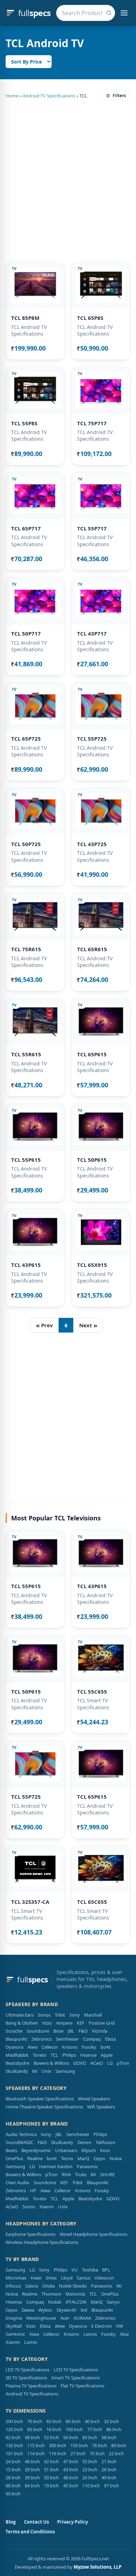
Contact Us (36, 2522)
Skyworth (66, 2310)
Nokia (116, 2158)
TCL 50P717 (26, 633)
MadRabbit (17, 2055)
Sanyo (113, 2302)
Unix (46, 2071)
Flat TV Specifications (82, 2386)
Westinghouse (41, 2318)
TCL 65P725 (26, 739)
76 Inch (100, 2445)
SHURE (107, 2174)
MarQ (83, 2158)
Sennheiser (67, 2039)
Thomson (51, 2294)
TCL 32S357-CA (30, 1902)
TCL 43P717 (92, 633)
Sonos (44, 2015)
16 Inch (54, 2429)
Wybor (45, 2310)
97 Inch (111, 2486)
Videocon (104, 2278)
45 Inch (71, 2486)
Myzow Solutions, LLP (97, 2567)
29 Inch (32, 2469)
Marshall (93, 2015)
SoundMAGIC (20, 2142)
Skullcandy (17, 2071)
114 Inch (36, 2453)
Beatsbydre (17, 2063)
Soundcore (38, 2031)
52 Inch (51, 2437)
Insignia (14, 2318)
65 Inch (54, 2421)
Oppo (99, 2158)
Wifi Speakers (101, 2107)
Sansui (84, 2278)
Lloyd (67, 2278)
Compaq (92, 2039)
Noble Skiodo (73, 2286)
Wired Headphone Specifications (93, 2234)
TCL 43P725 (92, 844)
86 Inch (114, 2429)
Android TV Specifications (49, 96)
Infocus (13, 2286)
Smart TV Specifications (75, 2378)
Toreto (40, 2055)
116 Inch (58, 2453)
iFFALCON (76, 2302)
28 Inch (13, 2478)
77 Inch (95, 2429)
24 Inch (13, 2461)
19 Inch (51, 2486)
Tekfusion (105, 2142)
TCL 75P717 (92, 423)
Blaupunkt (16, 2039)
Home (12, 96)
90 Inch (13, 2494)
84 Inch (32, 2486)
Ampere (64, 2023)
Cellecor (50, 2047)
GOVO (80, 2063)
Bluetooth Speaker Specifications (40, 2099)
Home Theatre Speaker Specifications (44, 2107)
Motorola (75, 2294)
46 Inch (32, 2461)
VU (75, 2270)
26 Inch (109, 2469)
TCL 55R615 (26, 1054)
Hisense (88, 2055)
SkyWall (14, 2326)
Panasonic (87, 2166)
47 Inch (71, 2461)
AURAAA (82, 2318)
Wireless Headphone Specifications (42, 2242)
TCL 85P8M (25, 318)
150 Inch (79, 2445)
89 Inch (119, 2445)
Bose (58, 2031)
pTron (123, 2063)
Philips (69, 2055)
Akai (124, 2334)
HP (33, 2190)
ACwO (97, 2063)
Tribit (60, 2015)
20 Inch (90, 2478)
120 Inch (14, 2429)
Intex (51, 2278)
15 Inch (13, 2469)
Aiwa (32, 2047)
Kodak (55, 2302)
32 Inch (111, 2421)
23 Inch (90, 2469)
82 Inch (13, 2437)
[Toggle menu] (124, 13)
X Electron (101, 2326)
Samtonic (15, 2334)
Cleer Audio (17, 2182)
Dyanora (14, 2047)
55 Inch (90, 2461)
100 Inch (74, 2429)
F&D (83, 2031)
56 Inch (71, 2437)
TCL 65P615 (92, 1054)
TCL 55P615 (26, 1160)
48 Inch (71, 2478)
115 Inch (36, 2445)
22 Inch (116, 2453)
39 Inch (32, 2478)
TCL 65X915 (92, 1265)
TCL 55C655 (92, 1691)
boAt (105, 2047)
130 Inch (14, 2445)
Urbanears (66, 2150)
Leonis (90, 2334)
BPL (106, 2270)
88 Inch (13, 2486)
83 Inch (90, 2437)
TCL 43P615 (26, 1265)
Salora (32, 2286)
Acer (65, 2318)
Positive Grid (102, 2023)
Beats (11, 2150)
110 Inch (91, 2486)
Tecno (67, 2158)
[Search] (109, 13)
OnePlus (14, 2158)
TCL (54, 2055)
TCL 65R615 (92, 949)
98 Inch (32, 2437)
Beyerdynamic (36, 2150)
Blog (11, 2522)
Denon (84, 2142)
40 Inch (92, 2421)
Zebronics (41, 2039)
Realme (35, 2158)
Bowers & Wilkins (51, 2063)
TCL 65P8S (90, 318)
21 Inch (109, 2461)
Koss (105, 2150)
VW (120, 2326)
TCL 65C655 (92, 1902)
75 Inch (97, 2453)
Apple (107, 2055)
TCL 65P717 (26, 528)
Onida (48, 2286)
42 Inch (51, 2461)
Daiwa (28, 2310)
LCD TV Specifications (76, 2370)
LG (110, 2063)
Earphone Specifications (31, 2234)
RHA (66, 2174)
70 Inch (35, 2421)
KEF (81, 2023)
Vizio (47, 2023)
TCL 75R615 (26, 949)
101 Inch (14, 2453)
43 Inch (71, 2469)
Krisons (70, 2047)
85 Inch (35, 2429)
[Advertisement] (68, 180)
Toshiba (90, 2270)
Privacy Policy (73, 2522)
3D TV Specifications (26, 2378)
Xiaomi (47, 2207)
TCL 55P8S (24, 423)
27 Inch (78, 2453)
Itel (84, 2310)
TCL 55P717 (92, 528)
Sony (75, 2015)
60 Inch (73, 2421)
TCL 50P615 (92, 1160)
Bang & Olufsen (22, 2023)
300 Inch (58, 2445)
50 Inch (51, 2478)
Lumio (31, 2342)
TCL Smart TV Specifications (93, 1704)
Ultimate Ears (20, 2015)
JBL (71, 2031)
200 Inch (14, 2421)
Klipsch (89, 2150)
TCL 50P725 (26, 844)
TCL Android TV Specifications (29, 330)
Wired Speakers (94, 2099)
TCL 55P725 (92, 739)
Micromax (16, 2278)
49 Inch (109, 2478)
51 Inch (51, 2469)
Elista (110, 2039)
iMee (60, 2326)
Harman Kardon (56, 2166)
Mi (35, 2071)
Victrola (100, 2031)
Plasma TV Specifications (31, 2386)
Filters (119, 96)
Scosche (14, 2031)
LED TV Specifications (28, 2370)
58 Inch (109, 2437)
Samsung (65, 2071)
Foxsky (89, 2047)
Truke (81, 2174)
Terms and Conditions (30, 2532)
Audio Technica (21, 2134)
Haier (36, 2278)
